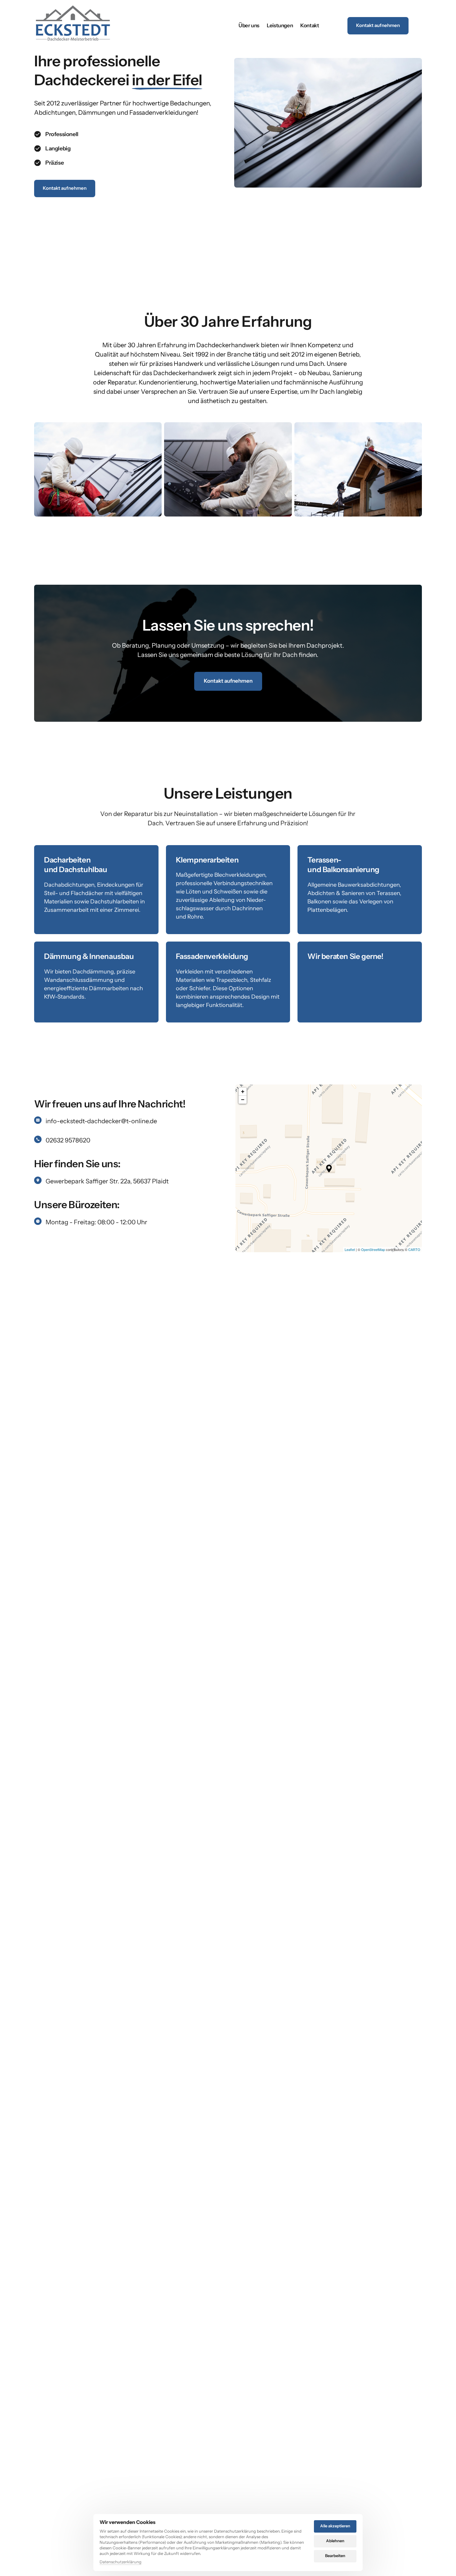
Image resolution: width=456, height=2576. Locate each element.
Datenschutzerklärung (121, 2562)
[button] (329, 1168)
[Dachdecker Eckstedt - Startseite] (73, 26)
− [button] (243, 1100)
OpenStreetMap (373, 1249)
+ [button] (243, 1091)
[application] (329, 1168)
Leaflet (350, 1249)
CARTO (414, 1249)
